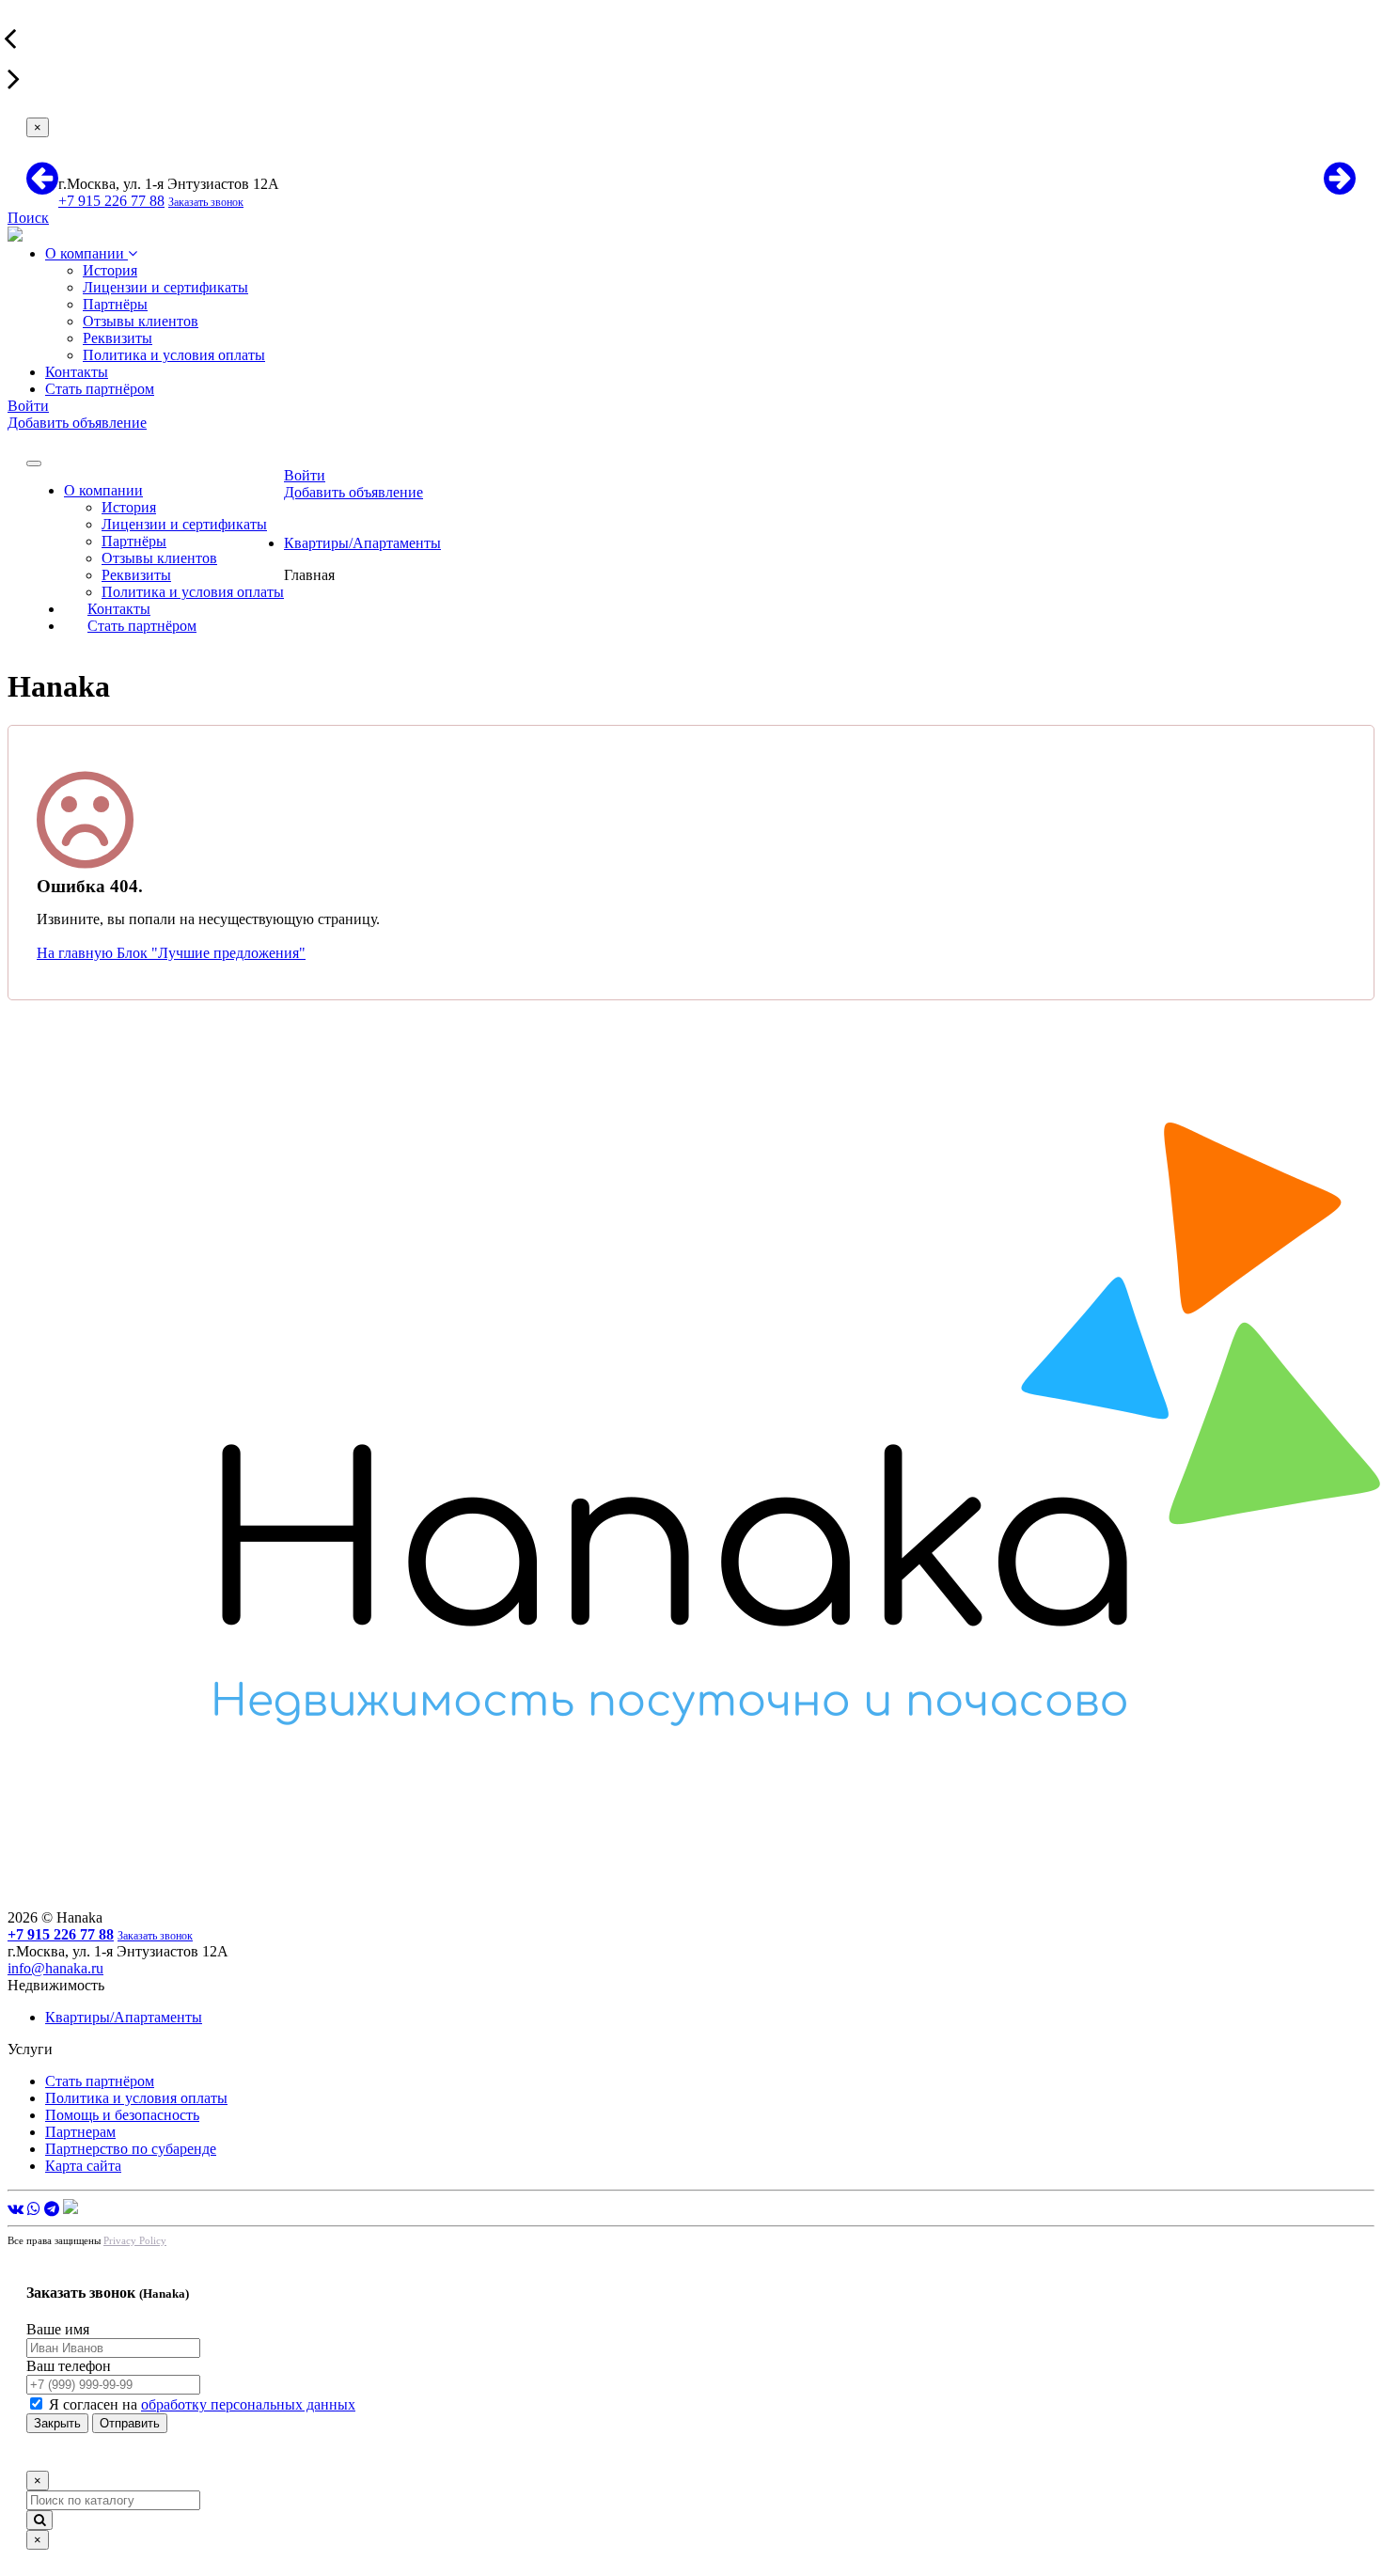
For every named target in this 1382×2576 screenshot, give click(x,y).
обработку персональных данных (248, 2404)
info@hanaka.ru (55, 1968)
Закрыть (57, 2423)
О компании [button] (103, 490)
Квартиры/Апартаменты (362, 543)
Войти (28, 406)
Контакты (77, 372)
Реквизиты (118, 338)
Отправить (130, 2423)
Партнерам (80, 2132)
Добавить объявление (77, 423)
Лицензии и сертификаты (165, 287)
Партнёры (115, 304)
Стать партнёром (100, 389)
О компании (86, 253)
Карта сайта (83, 2166)
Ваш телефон (69, 2366)
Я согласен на (202, 2404)
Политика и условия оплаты (174, 355)
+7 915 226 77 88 (111, 201)
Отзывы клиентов (141, 321)
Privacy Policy (135, 2240)
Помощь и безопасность (122, 2115)
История (110, 270)
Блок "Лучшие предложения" (211, 953)
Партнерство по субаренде (131, 2149)
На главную (77, 953)
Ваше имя (58, 2329)
